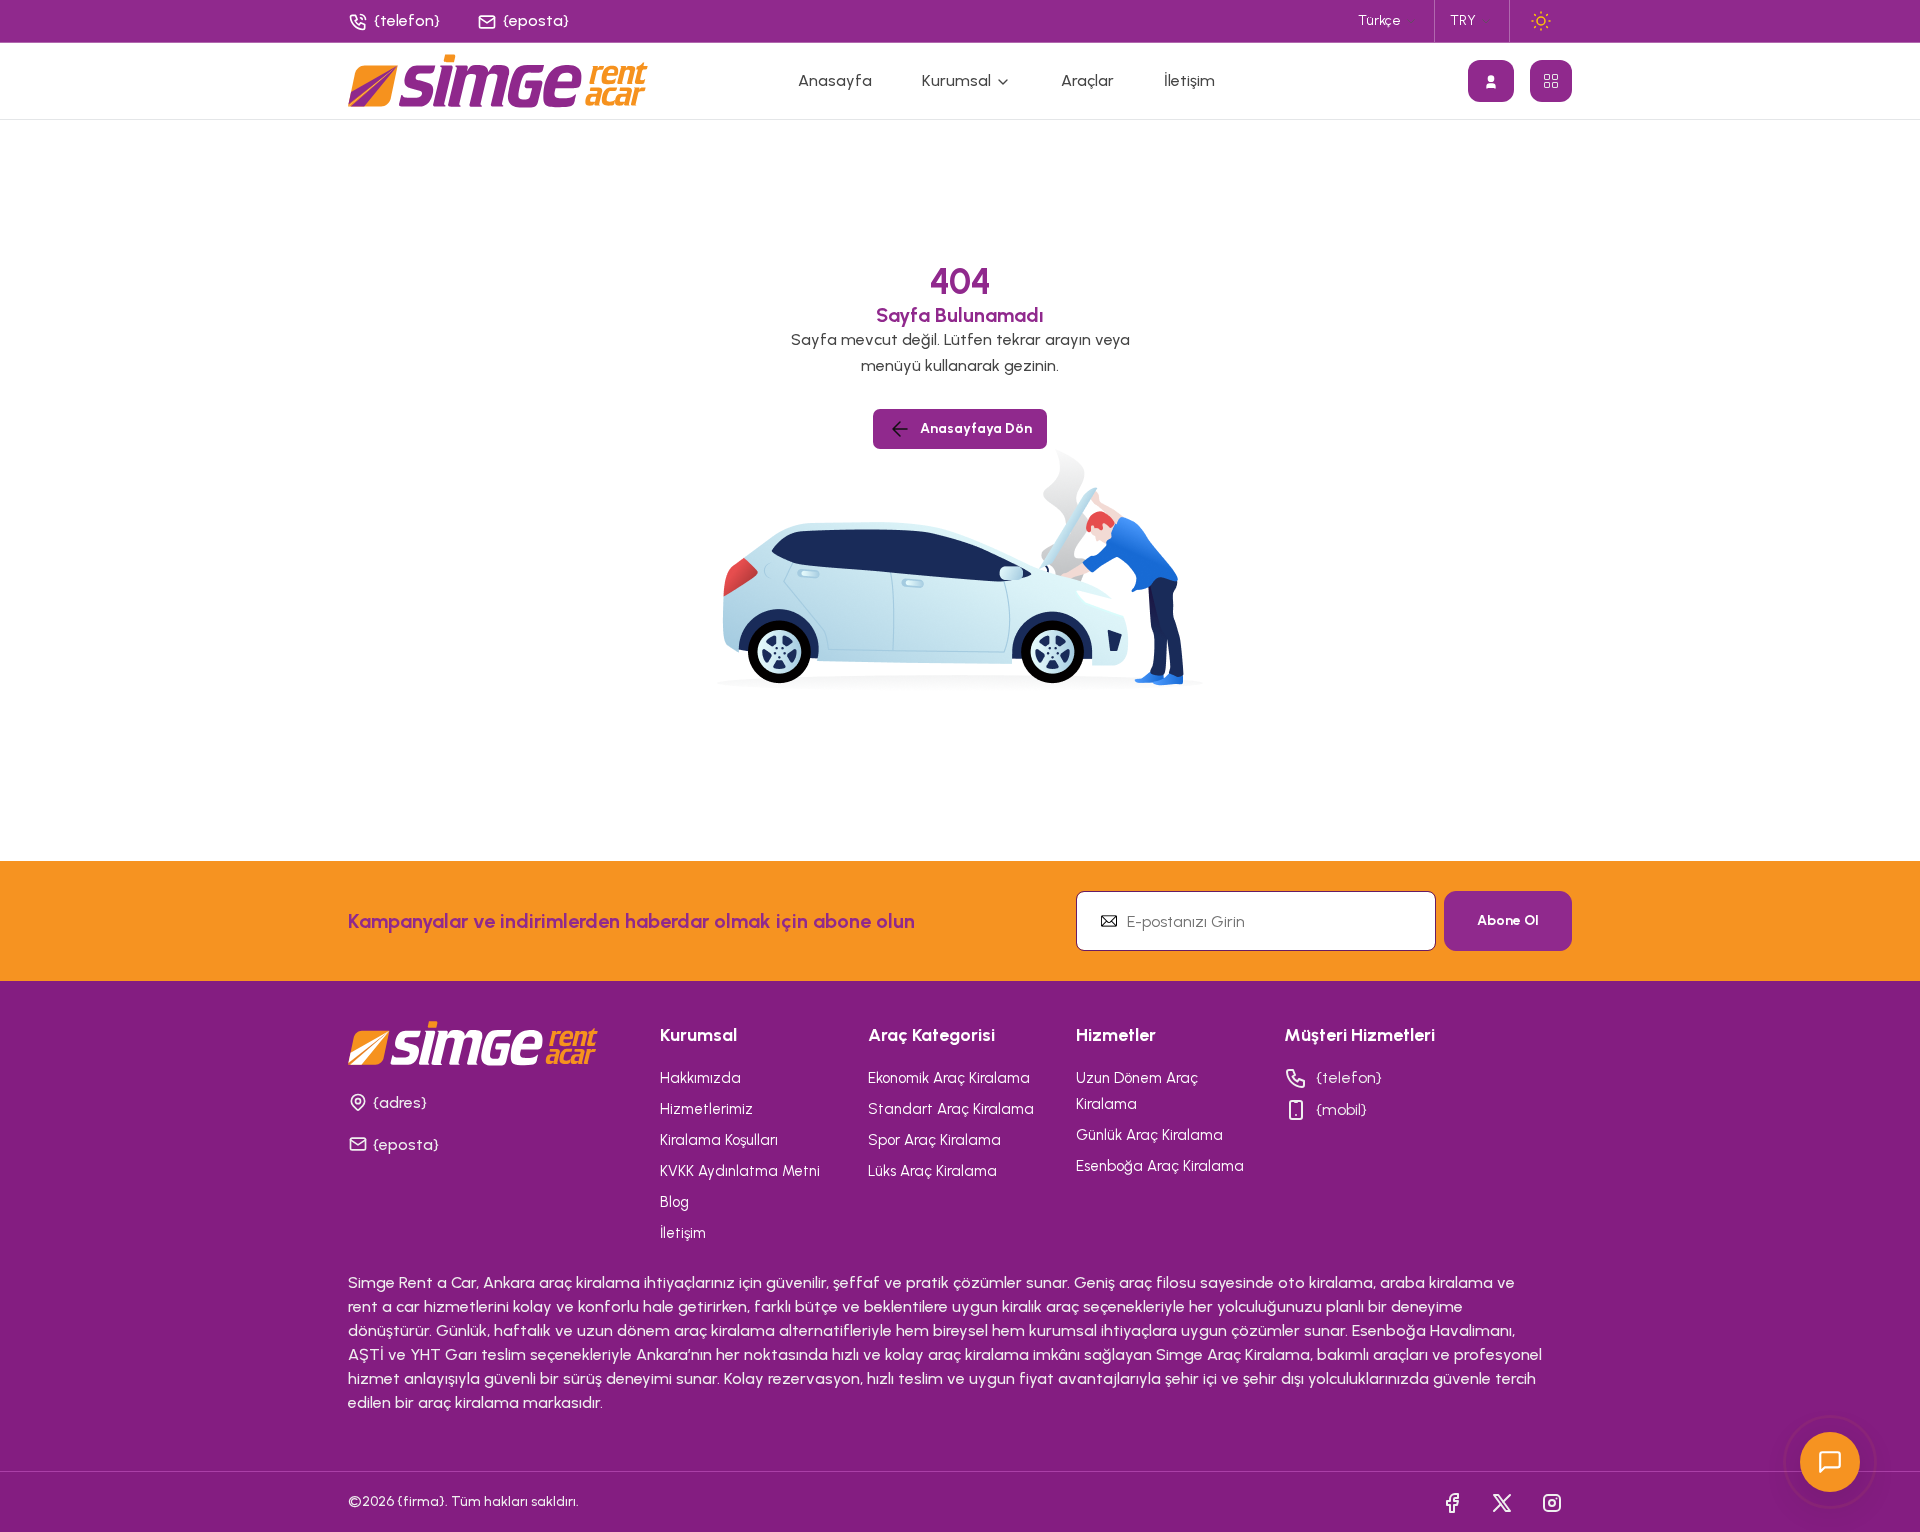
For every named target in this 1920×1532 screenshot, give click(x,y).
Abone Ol (1508, 920)
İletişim (1189, 80)
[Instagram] (1552, 1502)
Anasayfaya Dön (976, 428)
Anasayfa (835, 80)
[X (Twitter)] (1502, 1502)
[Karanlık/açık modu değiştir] (1541, 21)
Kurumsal (958, 80)
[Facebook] (1452, 1502)
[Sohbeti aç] (1830, 1462)
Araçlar (1087, 80)
